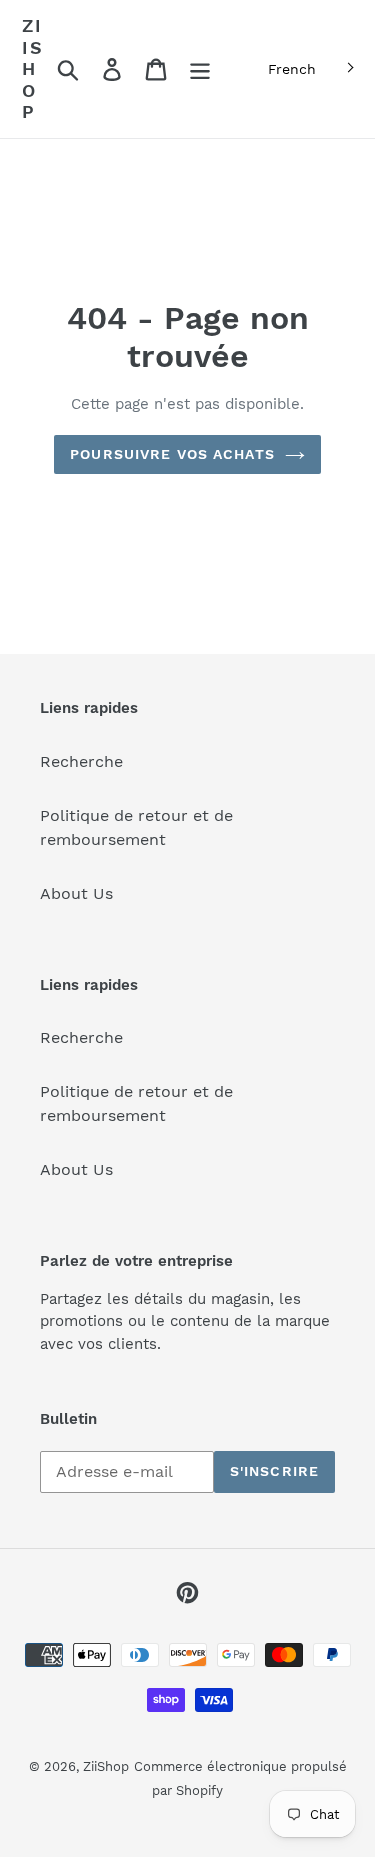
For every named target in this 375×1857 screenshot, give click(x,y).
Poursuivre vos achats (172, 454)
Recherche (81, 761)
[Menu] (200, 69)
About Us (76, 893)
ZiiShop (33, 68)
